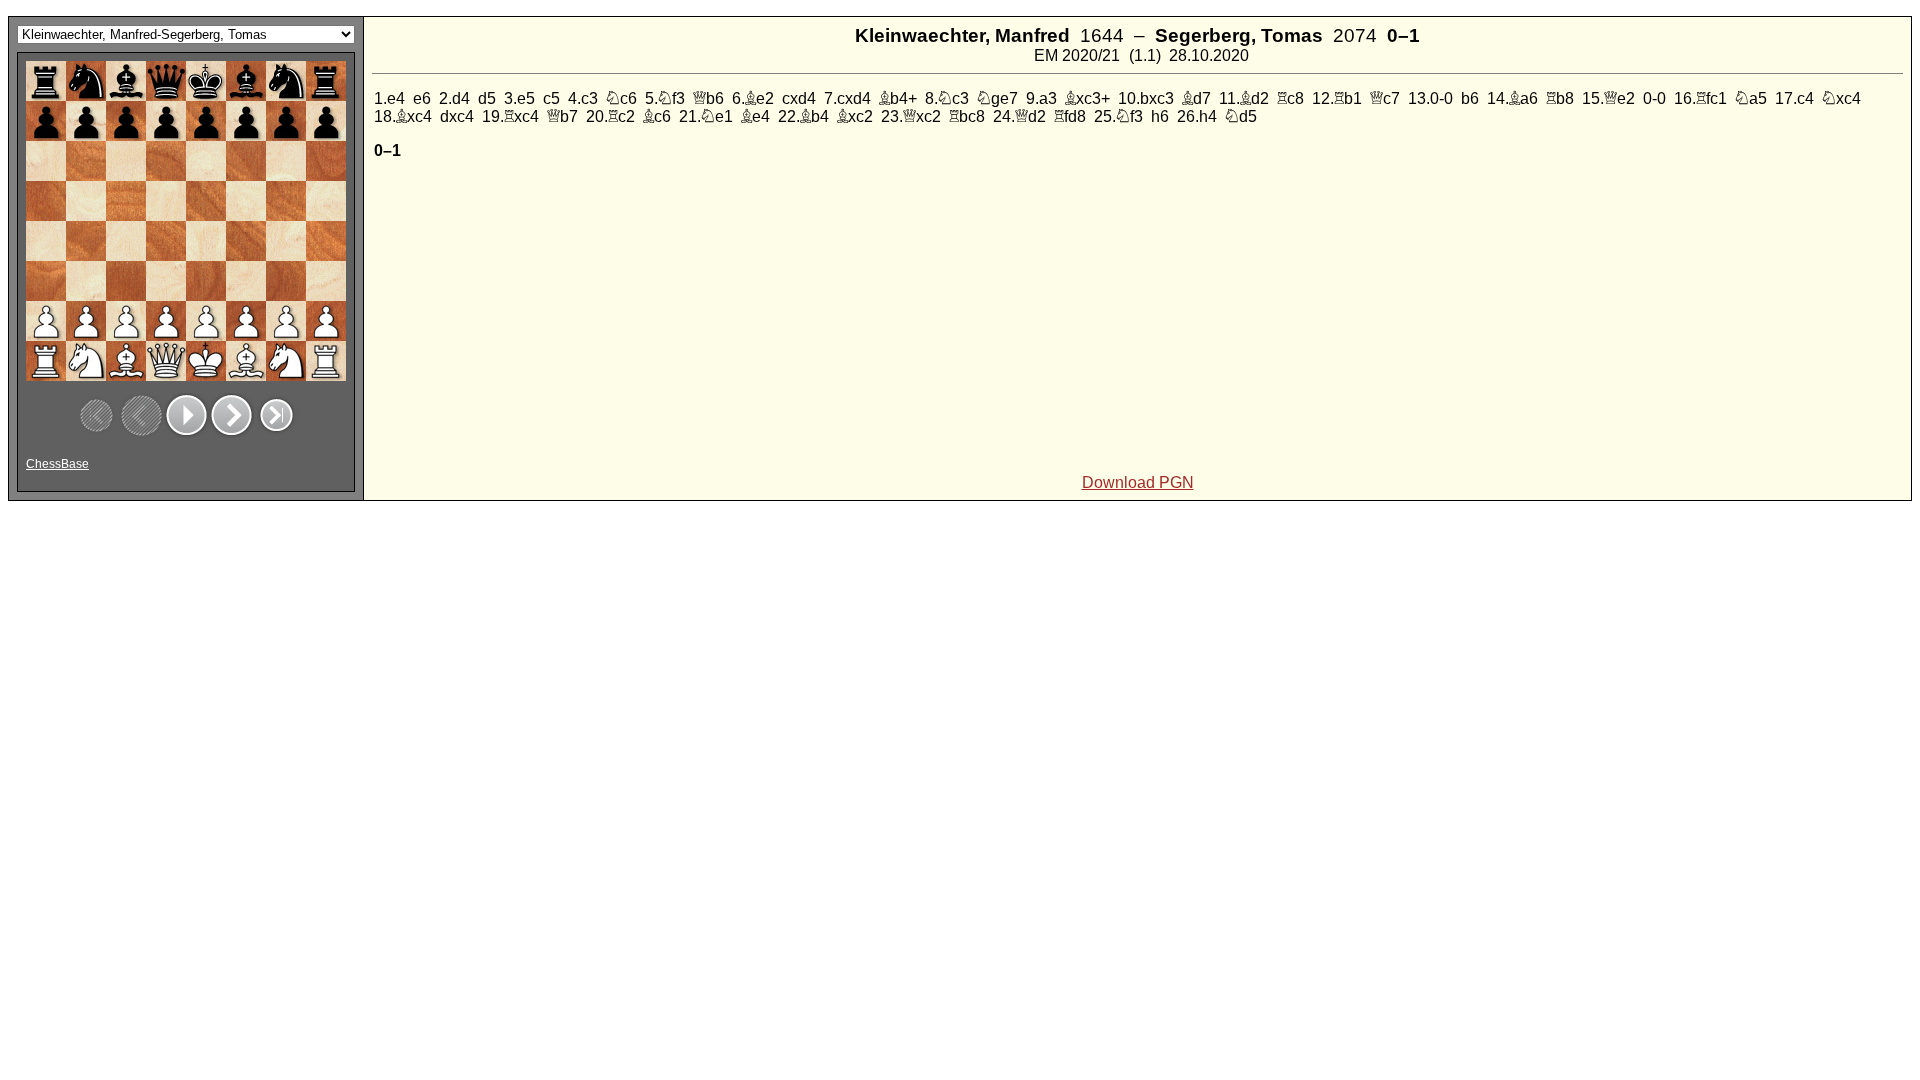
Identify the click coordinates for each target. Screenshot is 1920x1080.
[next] (231, 415)
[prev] (141, 415)
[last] (276, 415)
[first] (96, 415)
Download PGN (1138, 482)
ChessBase (57, 464)
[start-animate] (186, 415)
